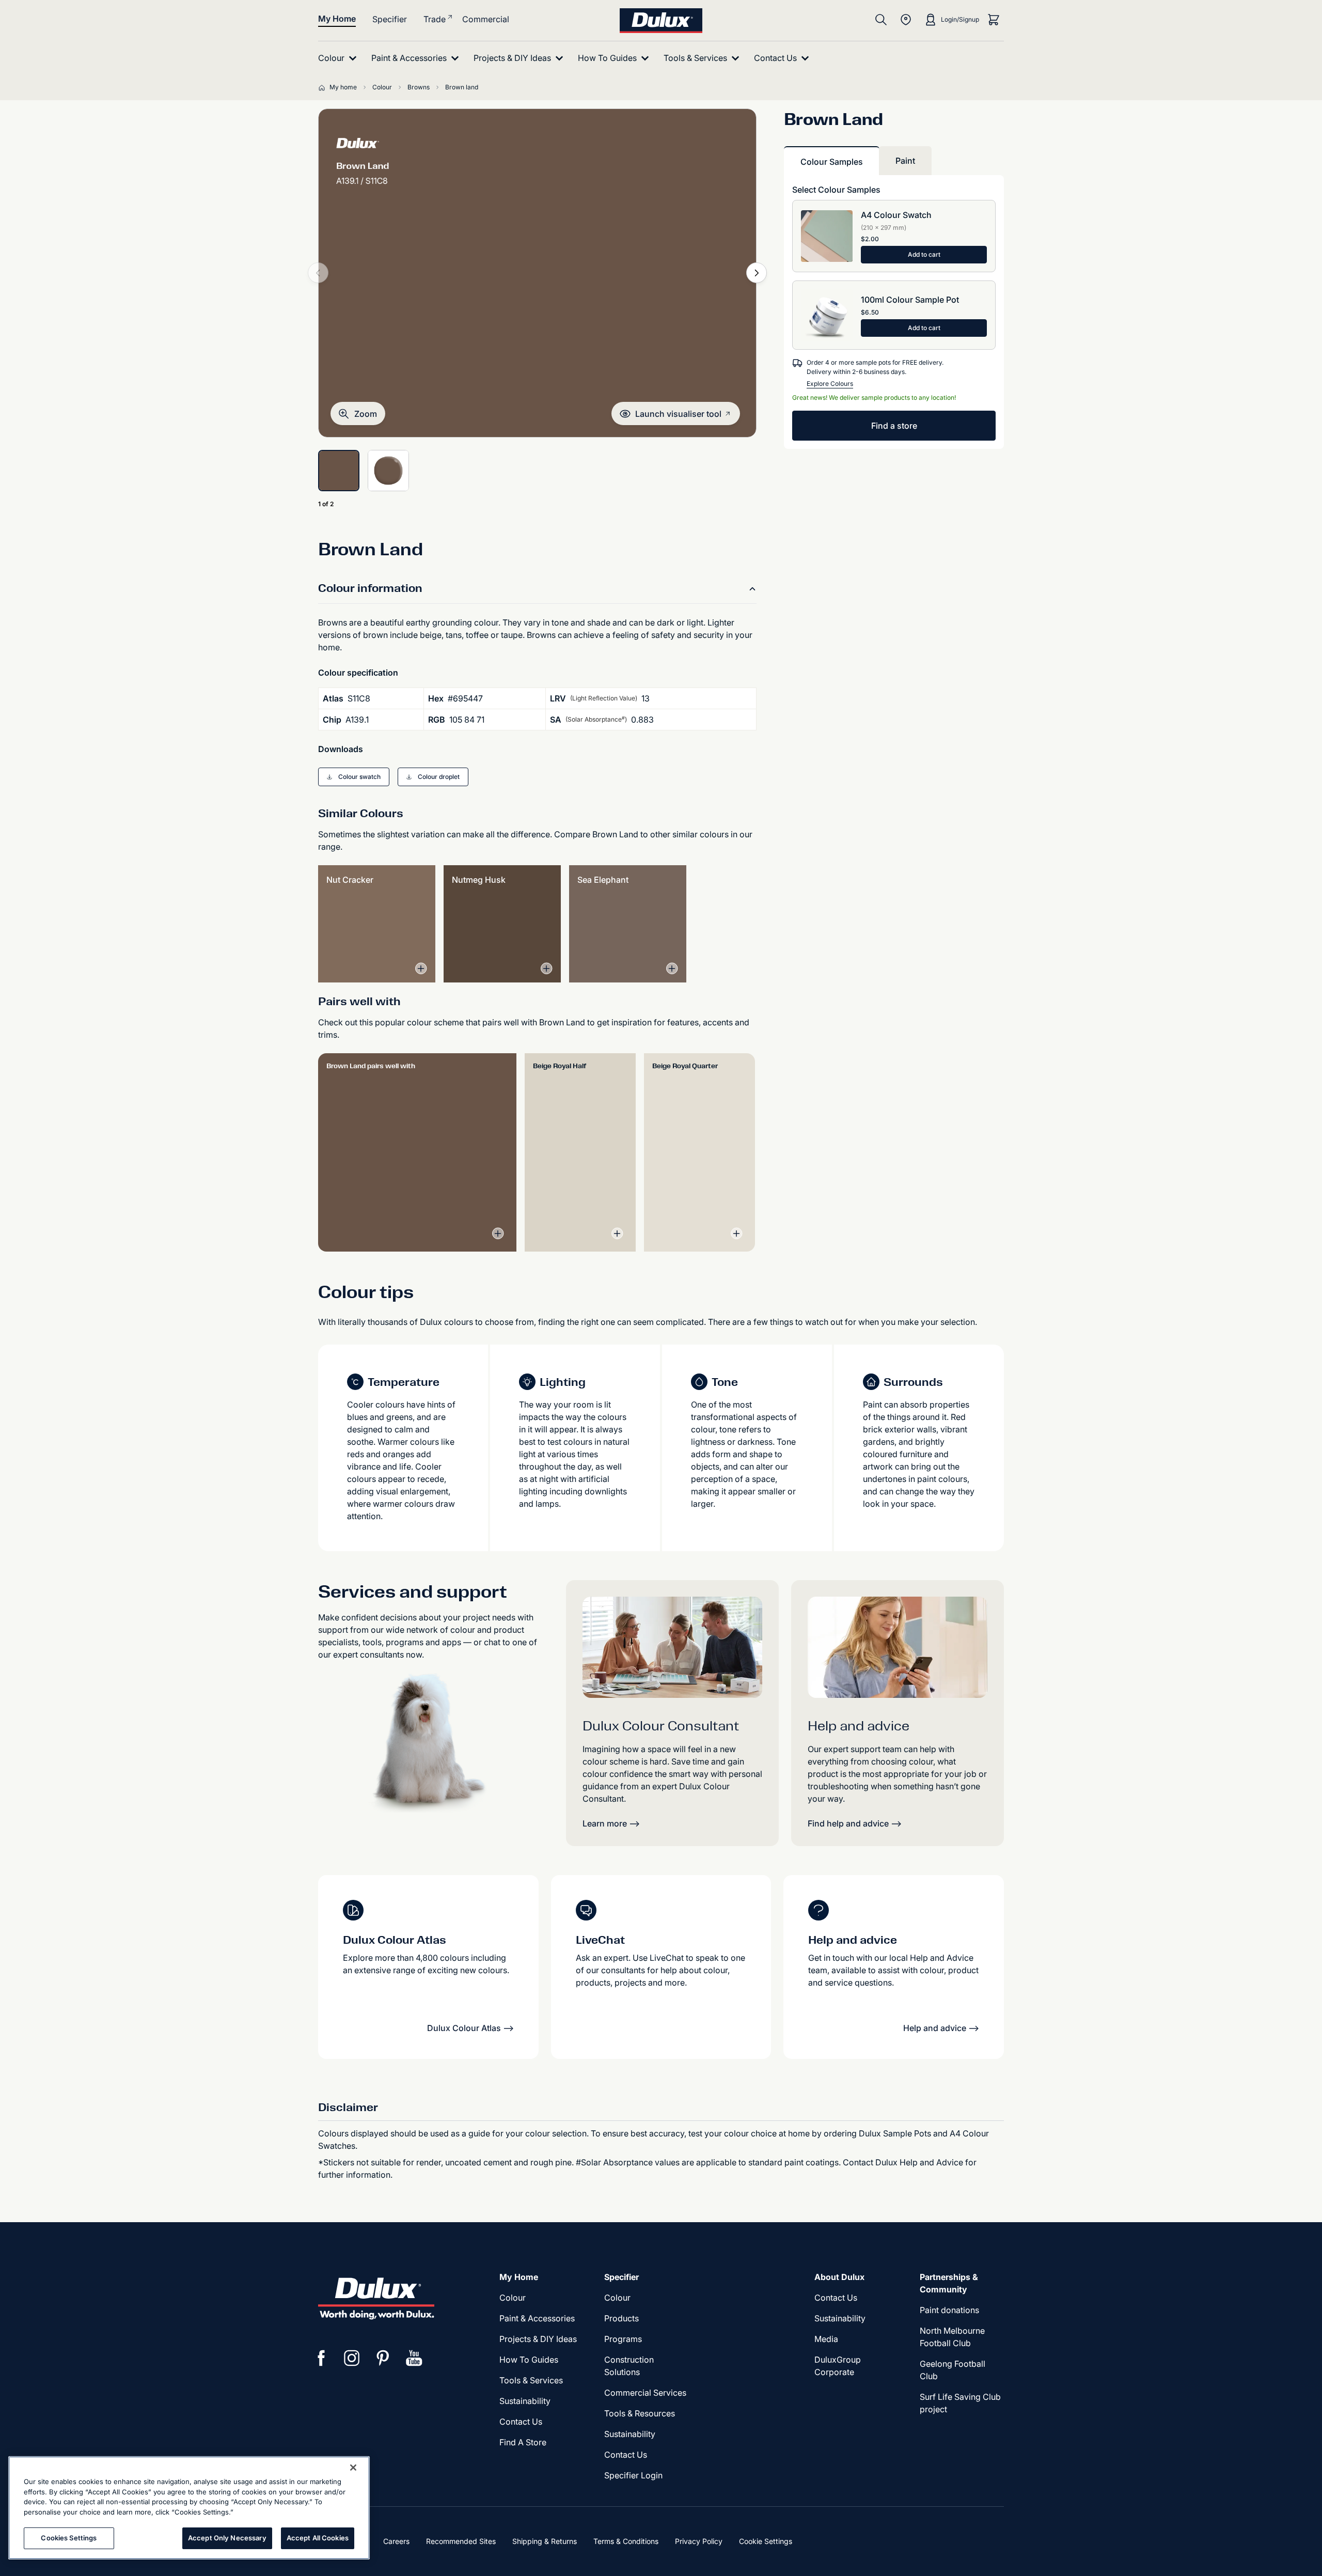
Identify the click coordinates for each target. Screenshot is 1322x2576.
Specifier (390, 19)
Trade (435, 19)
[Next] (757, 273)
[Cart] (994, 20)
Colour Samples (832, 162)
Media (826, 2339)
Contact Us (521, 2422)
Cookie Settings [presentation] (766, 2541)
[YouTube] (414, 2358)
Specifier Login (633, 2475)
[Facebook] (321, 2358)
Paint (905, 161)
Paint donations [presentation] (949, 2310)
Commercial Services (645, 2393)
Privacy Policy (699, 2541)
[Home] (324, 87)
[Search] (881, 20)
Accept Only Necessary (227, 2538)
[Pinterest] (383, 2358)
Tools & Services (531, 2380)
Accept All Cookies (318, 2538)
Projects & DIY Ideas (538, 2339)
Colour (513, 2298)
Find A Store (523, 2442)
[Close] (353, 2468)
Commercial (486, 19)
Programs (623, 2339)
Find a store (894, 426)
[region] (189, 2508)
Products (621, 2318)
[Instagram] (352, 2358)
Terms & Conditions (626, 2541)
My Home (337, 19)
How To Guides (529, 2360)
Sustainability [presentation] (525, 2401)
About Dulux (839, 2277)
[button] (358, 413)
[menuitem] (340, 58)
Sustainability (630, 2434)
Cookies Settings (69, 2538)
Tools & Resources (640, 2413)
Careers (396, 2541)
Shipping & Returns (545, 2541)
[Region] (906, 20)
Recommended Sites (461, 2541)
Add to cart (924, 254)
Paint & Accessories (537, 2318)
